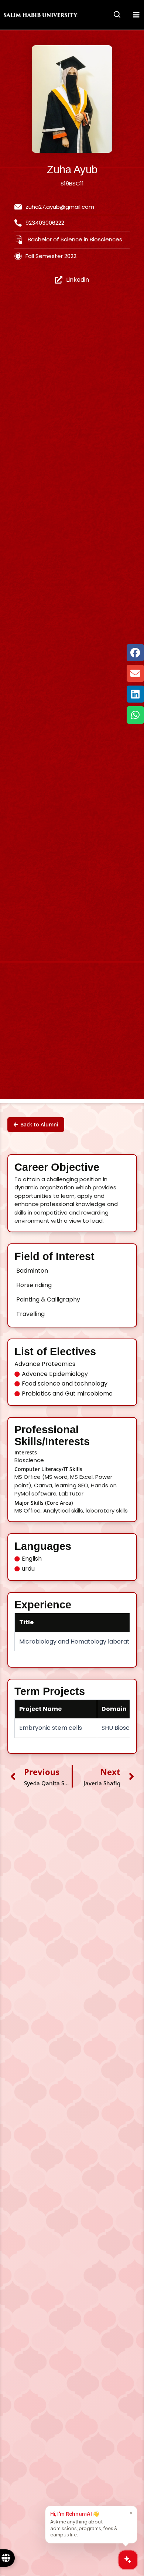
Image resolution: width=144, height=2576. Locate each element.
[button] (117, 16)
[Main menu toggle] (136, 15)
